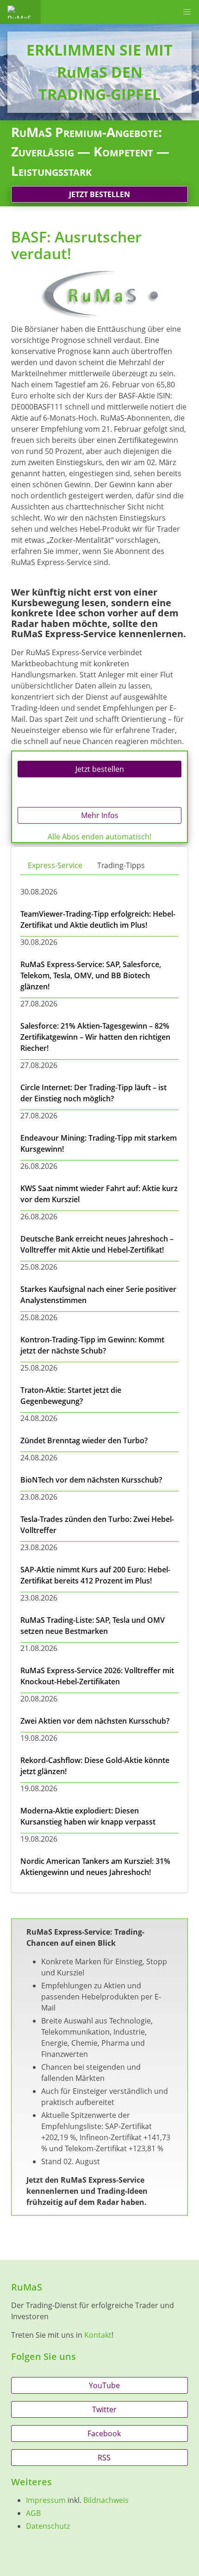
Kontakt (98, 2335)
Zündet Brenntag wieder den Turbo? (84, 1440)
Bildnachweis (106, 2500)
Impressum (46, 2500)
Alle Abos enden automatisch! (99, 837)
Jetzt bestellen (99, 194)
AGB (33, 2513)
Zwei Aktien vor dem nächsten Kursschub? (95, 1721)
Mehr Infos (100, 815)
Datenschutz (48, 2526)
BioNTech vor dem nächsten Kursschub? (91, 1480)
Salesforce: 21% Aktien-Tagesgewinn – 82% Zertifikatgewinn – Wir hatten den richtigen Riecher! (95, 1037)
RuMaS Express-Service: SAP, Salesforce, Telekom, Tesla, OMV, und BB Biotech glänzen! (91, 975)
